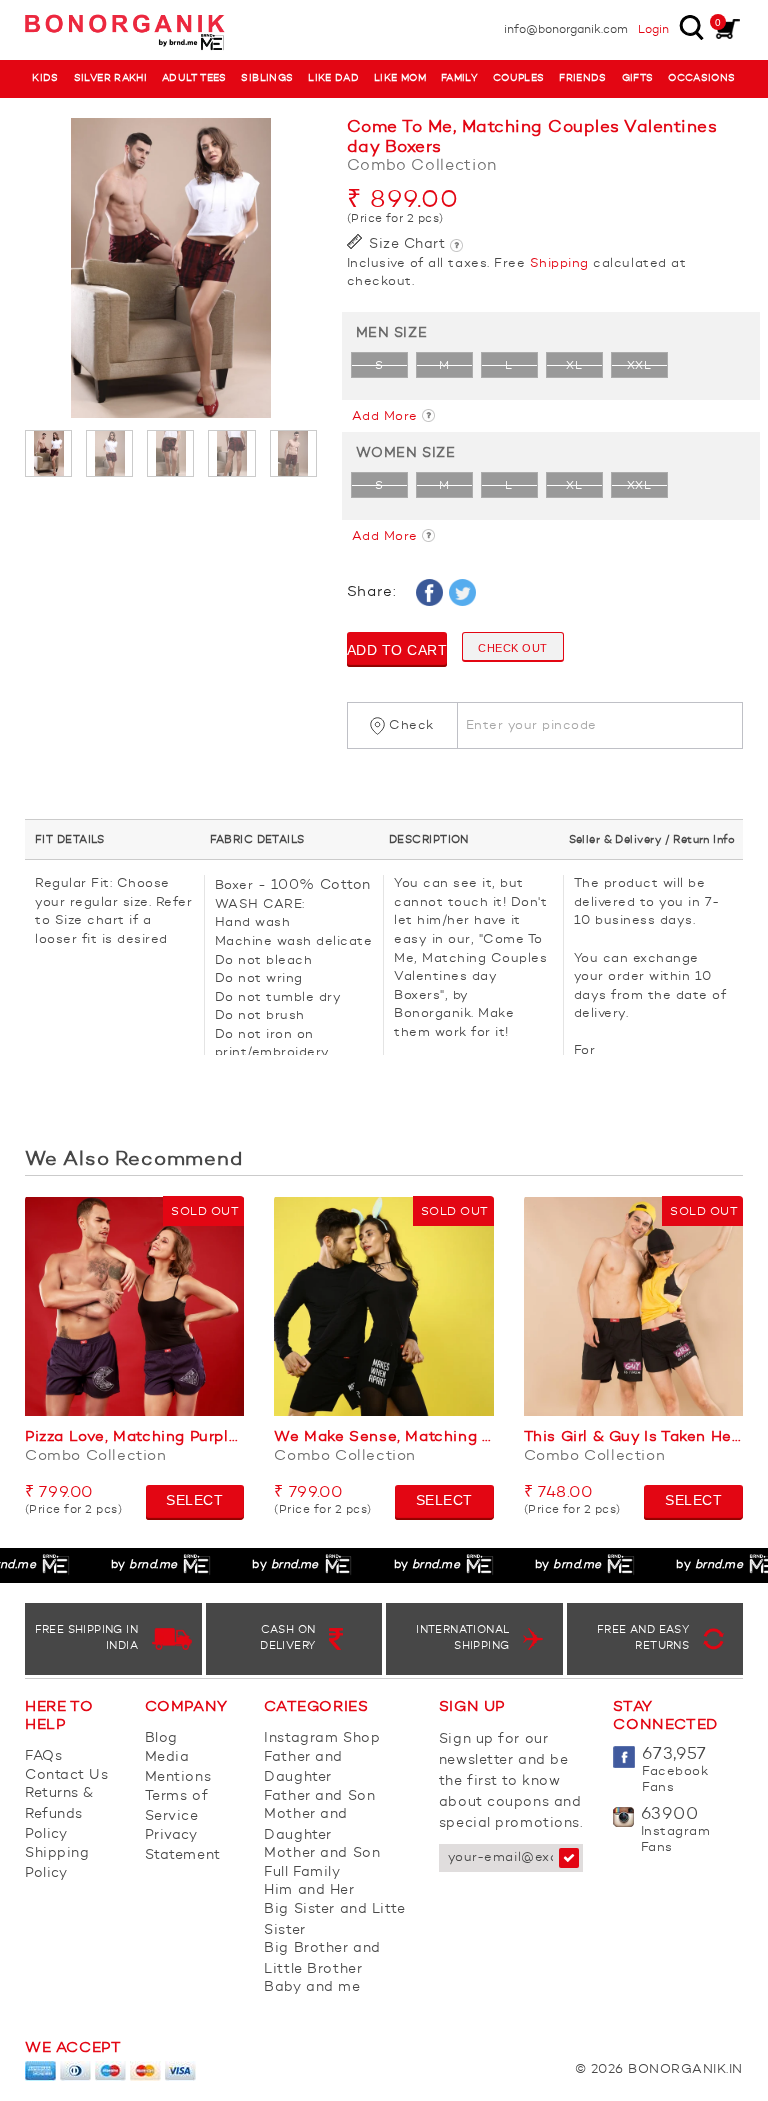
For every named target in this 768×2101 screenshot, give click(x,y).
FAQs (43, 1756)
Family (459, 78)
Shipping (559, 263)
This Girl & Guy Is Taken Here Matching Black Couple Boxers (633, 1437)
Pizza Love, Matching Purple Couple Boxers (134, 1437)
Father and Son (319, 1796)
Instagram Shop (322, 1738)
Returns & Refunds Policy (59, 1813)
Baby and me (312, 1987)
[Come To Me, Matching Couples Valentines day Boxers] (171, 268)
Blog (161, 1738)
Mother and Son (322, 1853)
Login (653, 30)
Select (194, 1500)
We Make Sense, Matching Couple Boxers (383, 1437)
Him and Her (309, 1890)
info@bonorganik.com (566, 30)
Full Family (302, 1872)
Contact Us (67, 1775)
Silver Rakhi (111, 78)
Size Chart (405, 244)
